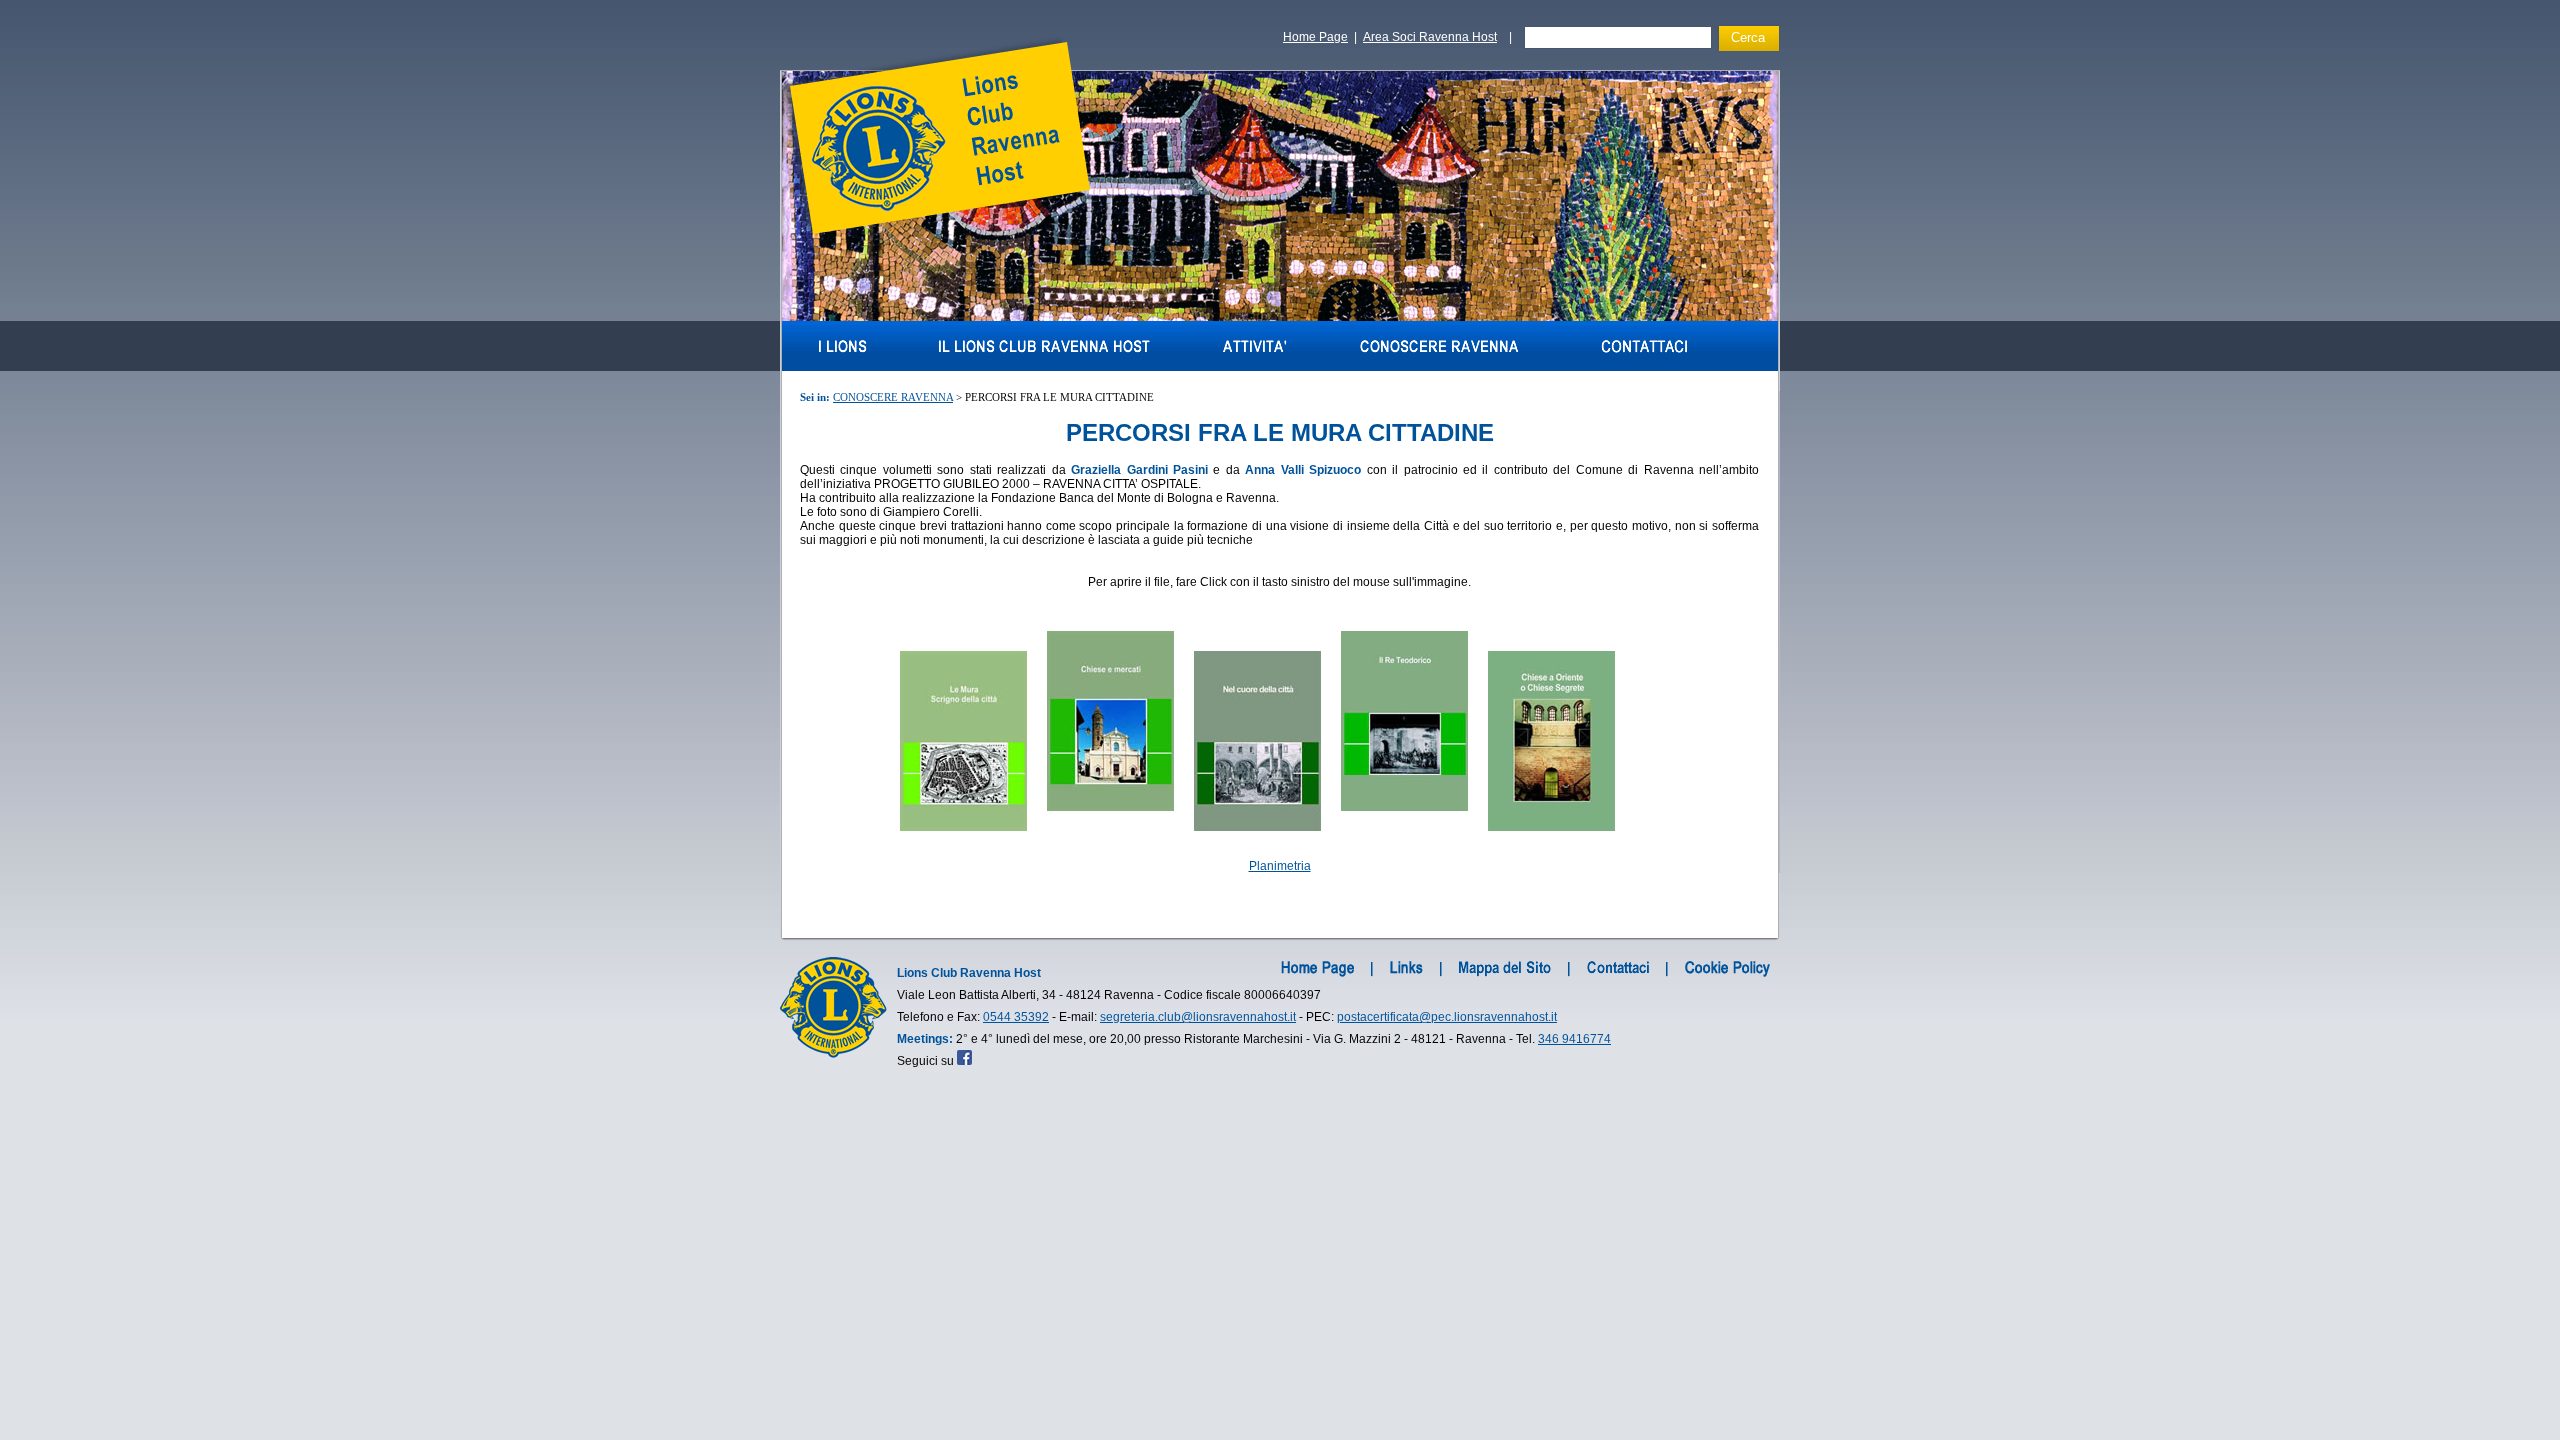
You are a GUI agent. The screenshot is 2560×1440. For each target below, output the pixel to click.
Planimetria (1280, 866)
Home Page (1315, 37)
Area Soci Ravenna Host (1430, 37)
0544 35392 (1016, 1017)
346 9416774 (1574, 1039)
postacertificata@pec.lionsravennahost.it (1447, 1017)
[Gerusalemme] (1280, 317)
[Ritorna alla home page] (935, 234)
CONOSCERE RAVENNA (893, 397)
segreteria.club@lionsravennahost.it (1198, 1017)
